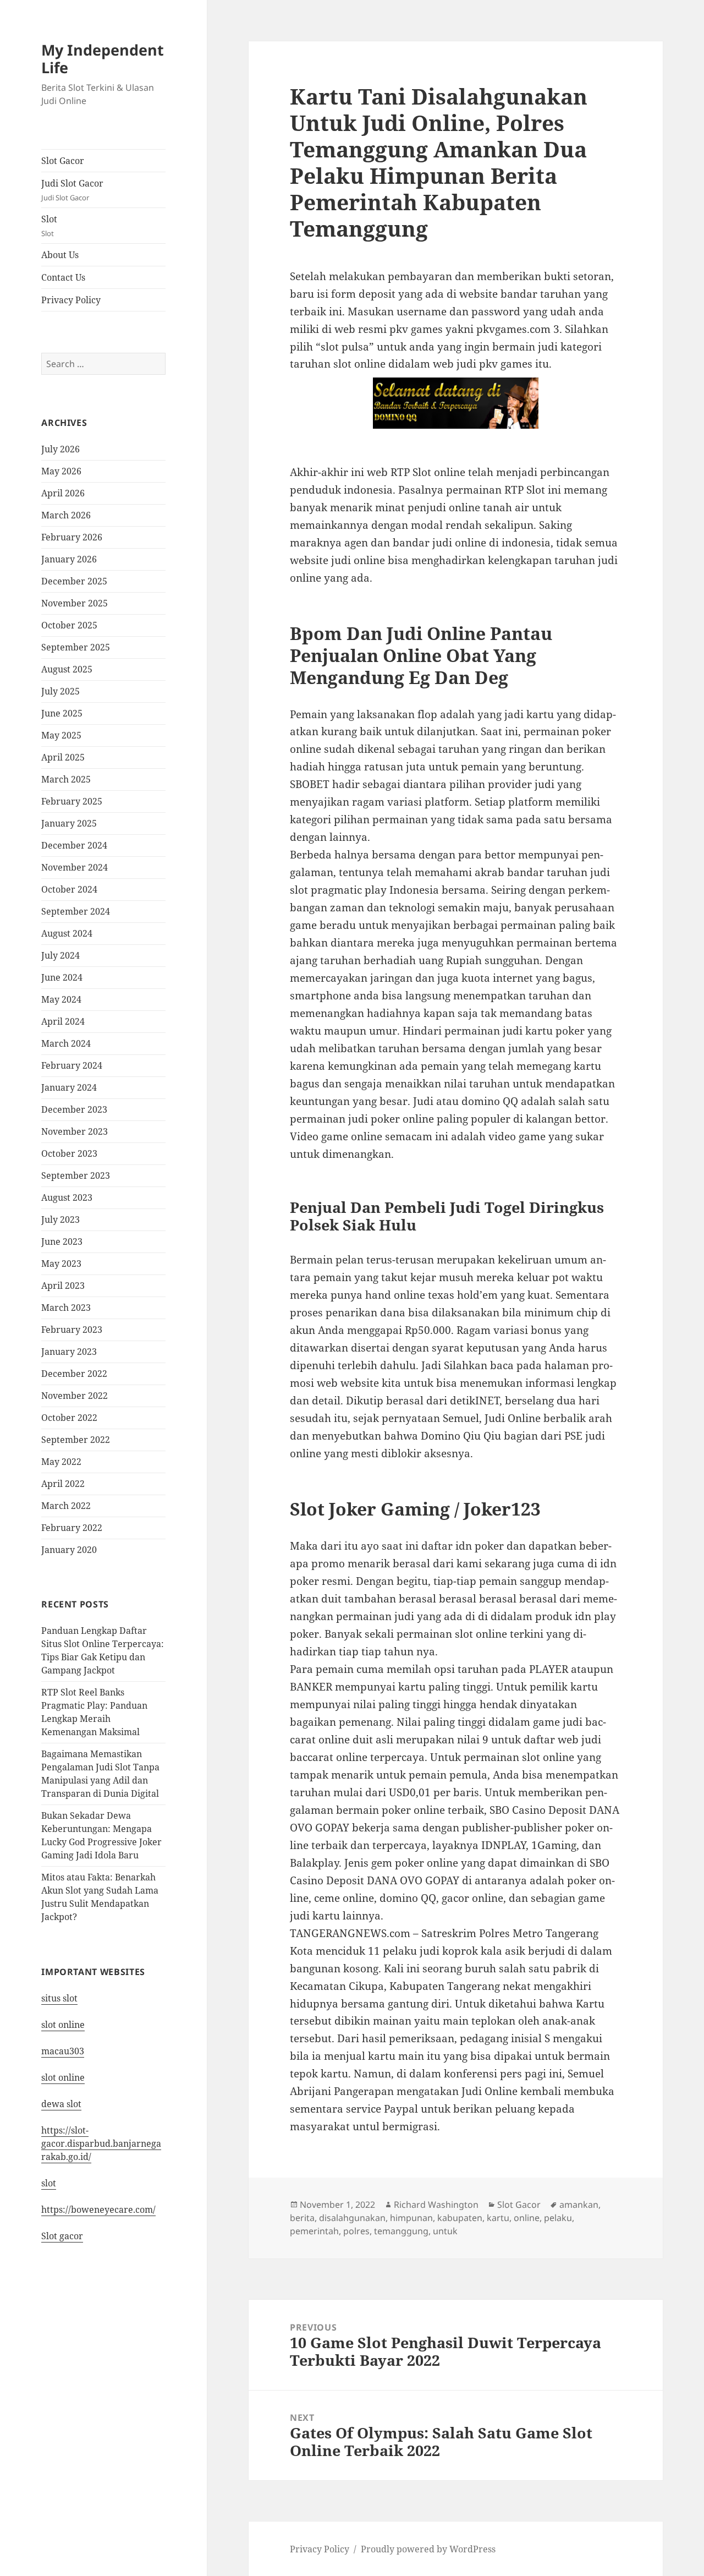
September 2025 (76, 647)
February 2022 (72, 1528)
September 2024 (76, 911)
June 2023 (62, 1241)
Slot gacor (62, 2236)
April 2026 (63, 493)
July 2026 (61, 449)
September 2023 (76, 1175)
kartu (498, 2218)
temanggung (401, 2231)
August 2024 (67, 933)
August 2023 (67, 1197)
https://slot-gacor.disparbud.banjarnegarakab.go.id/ (101, 2143)
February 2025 (72, 801)
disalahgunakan (352, 2218)
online (527, 2218)
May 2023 (61, 1264)
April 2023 (63, 1286)
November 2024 (75, 867)
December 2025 (74, 581)
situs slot (59, 1998)
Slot (49, 226)
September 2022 (76, 1440)
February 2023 (72, 1330)
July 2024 (61, 955)
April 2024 (63, 1021)
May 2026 (61, 471)
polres (356, 2231)
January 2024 (69, 1087)
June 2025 (62, 713)
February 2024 (72, 1065)
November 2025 (75, 603)
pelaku (558, 2218)
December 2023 (74, 1109)
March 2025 (66, 779)
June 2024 (62, 977)
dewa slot (61, 2104)
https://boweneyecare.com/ (98, 2209)
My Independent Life (103, 59)
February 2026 (72, 537)
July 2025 (61, 691)
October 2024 (69, 889)
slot (49, 2183)
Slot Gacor (63, 161)
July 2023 (61, 1219)
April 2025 (63, 757)
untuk (445, 2231)
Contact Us (63, 277)
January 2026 (69, 559)
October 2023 (69, 1153)
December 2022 (74, 1374)
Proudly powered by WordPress (428, 2549)
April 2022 (63, 1484)
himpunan (411, 2218)
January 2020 (69, 1550)
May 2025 (61, 735)
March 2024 (66, 1043)
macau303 (63, 2051)
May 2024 (61, 999)
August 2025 (67, 669)
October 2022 (69, 1418)
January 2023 (69, 1352)
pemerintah (314, 2231)
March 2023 (66, 1308)
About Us (60, 255)
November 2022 (75, 1396)
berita (302, 2218)
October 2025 (69, 625)
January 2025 (69, 823)
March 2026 (66, 515)
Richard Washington (436, 2205)
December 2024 (74, 845)
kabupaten (460, 2218)
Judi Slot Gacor (72, 190)
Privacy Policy (71, 300)
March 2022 (66, 1506)
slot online (63, 2025)
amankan (579, 2205)
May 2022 (61, 1462)
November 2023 (75, 1131)
